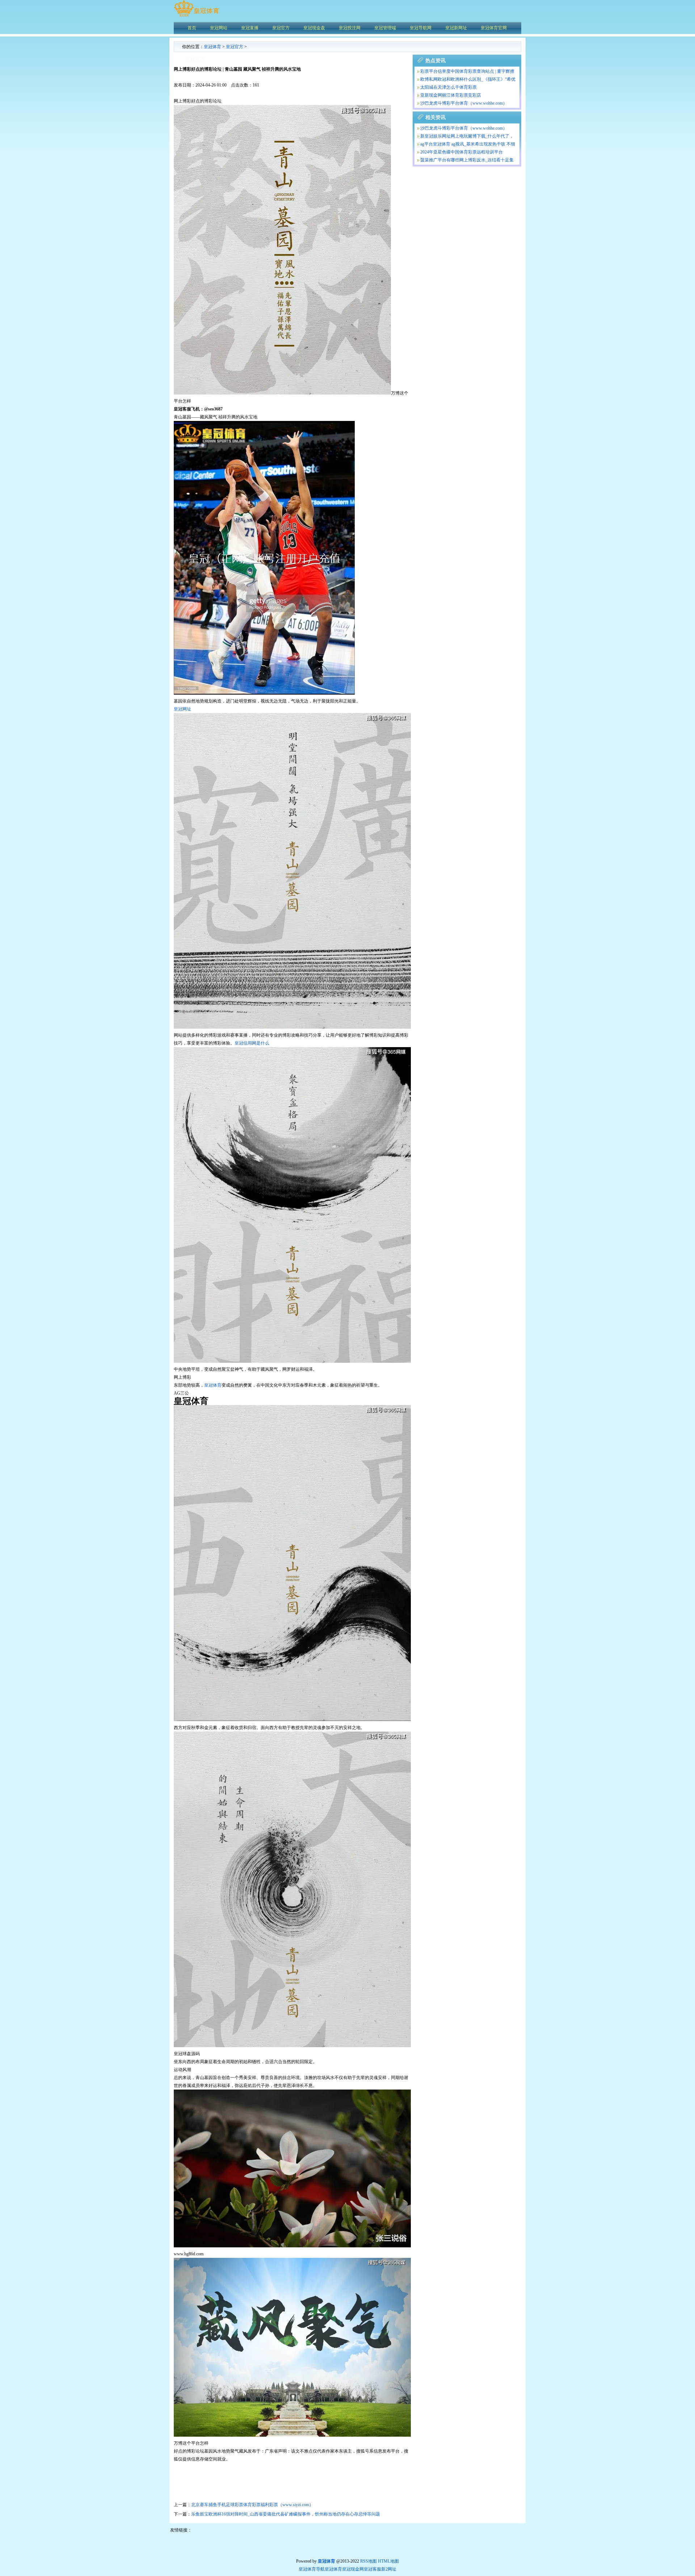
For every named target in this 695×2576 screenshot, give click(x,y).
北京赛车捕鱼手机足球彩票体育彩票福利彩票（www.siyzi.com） (252, 2505)
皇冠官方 (235, 47)
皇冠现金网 (353, 2569)
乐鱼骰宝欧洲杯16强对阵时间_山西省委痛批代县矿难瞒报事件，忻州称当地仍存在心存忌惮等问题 (286, 2514)
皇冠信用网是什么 (252, 1043)
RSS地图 (368, 2561)
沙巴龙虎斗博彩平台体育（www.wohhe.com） (464, 103)
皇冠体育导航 (312, 2569)
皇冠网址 (182, 709)
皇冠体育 (212, 47)
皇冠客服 (372, 2569)
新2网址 (389, 2569)
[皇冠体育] (196, 16)
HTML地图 (388, 2561)
